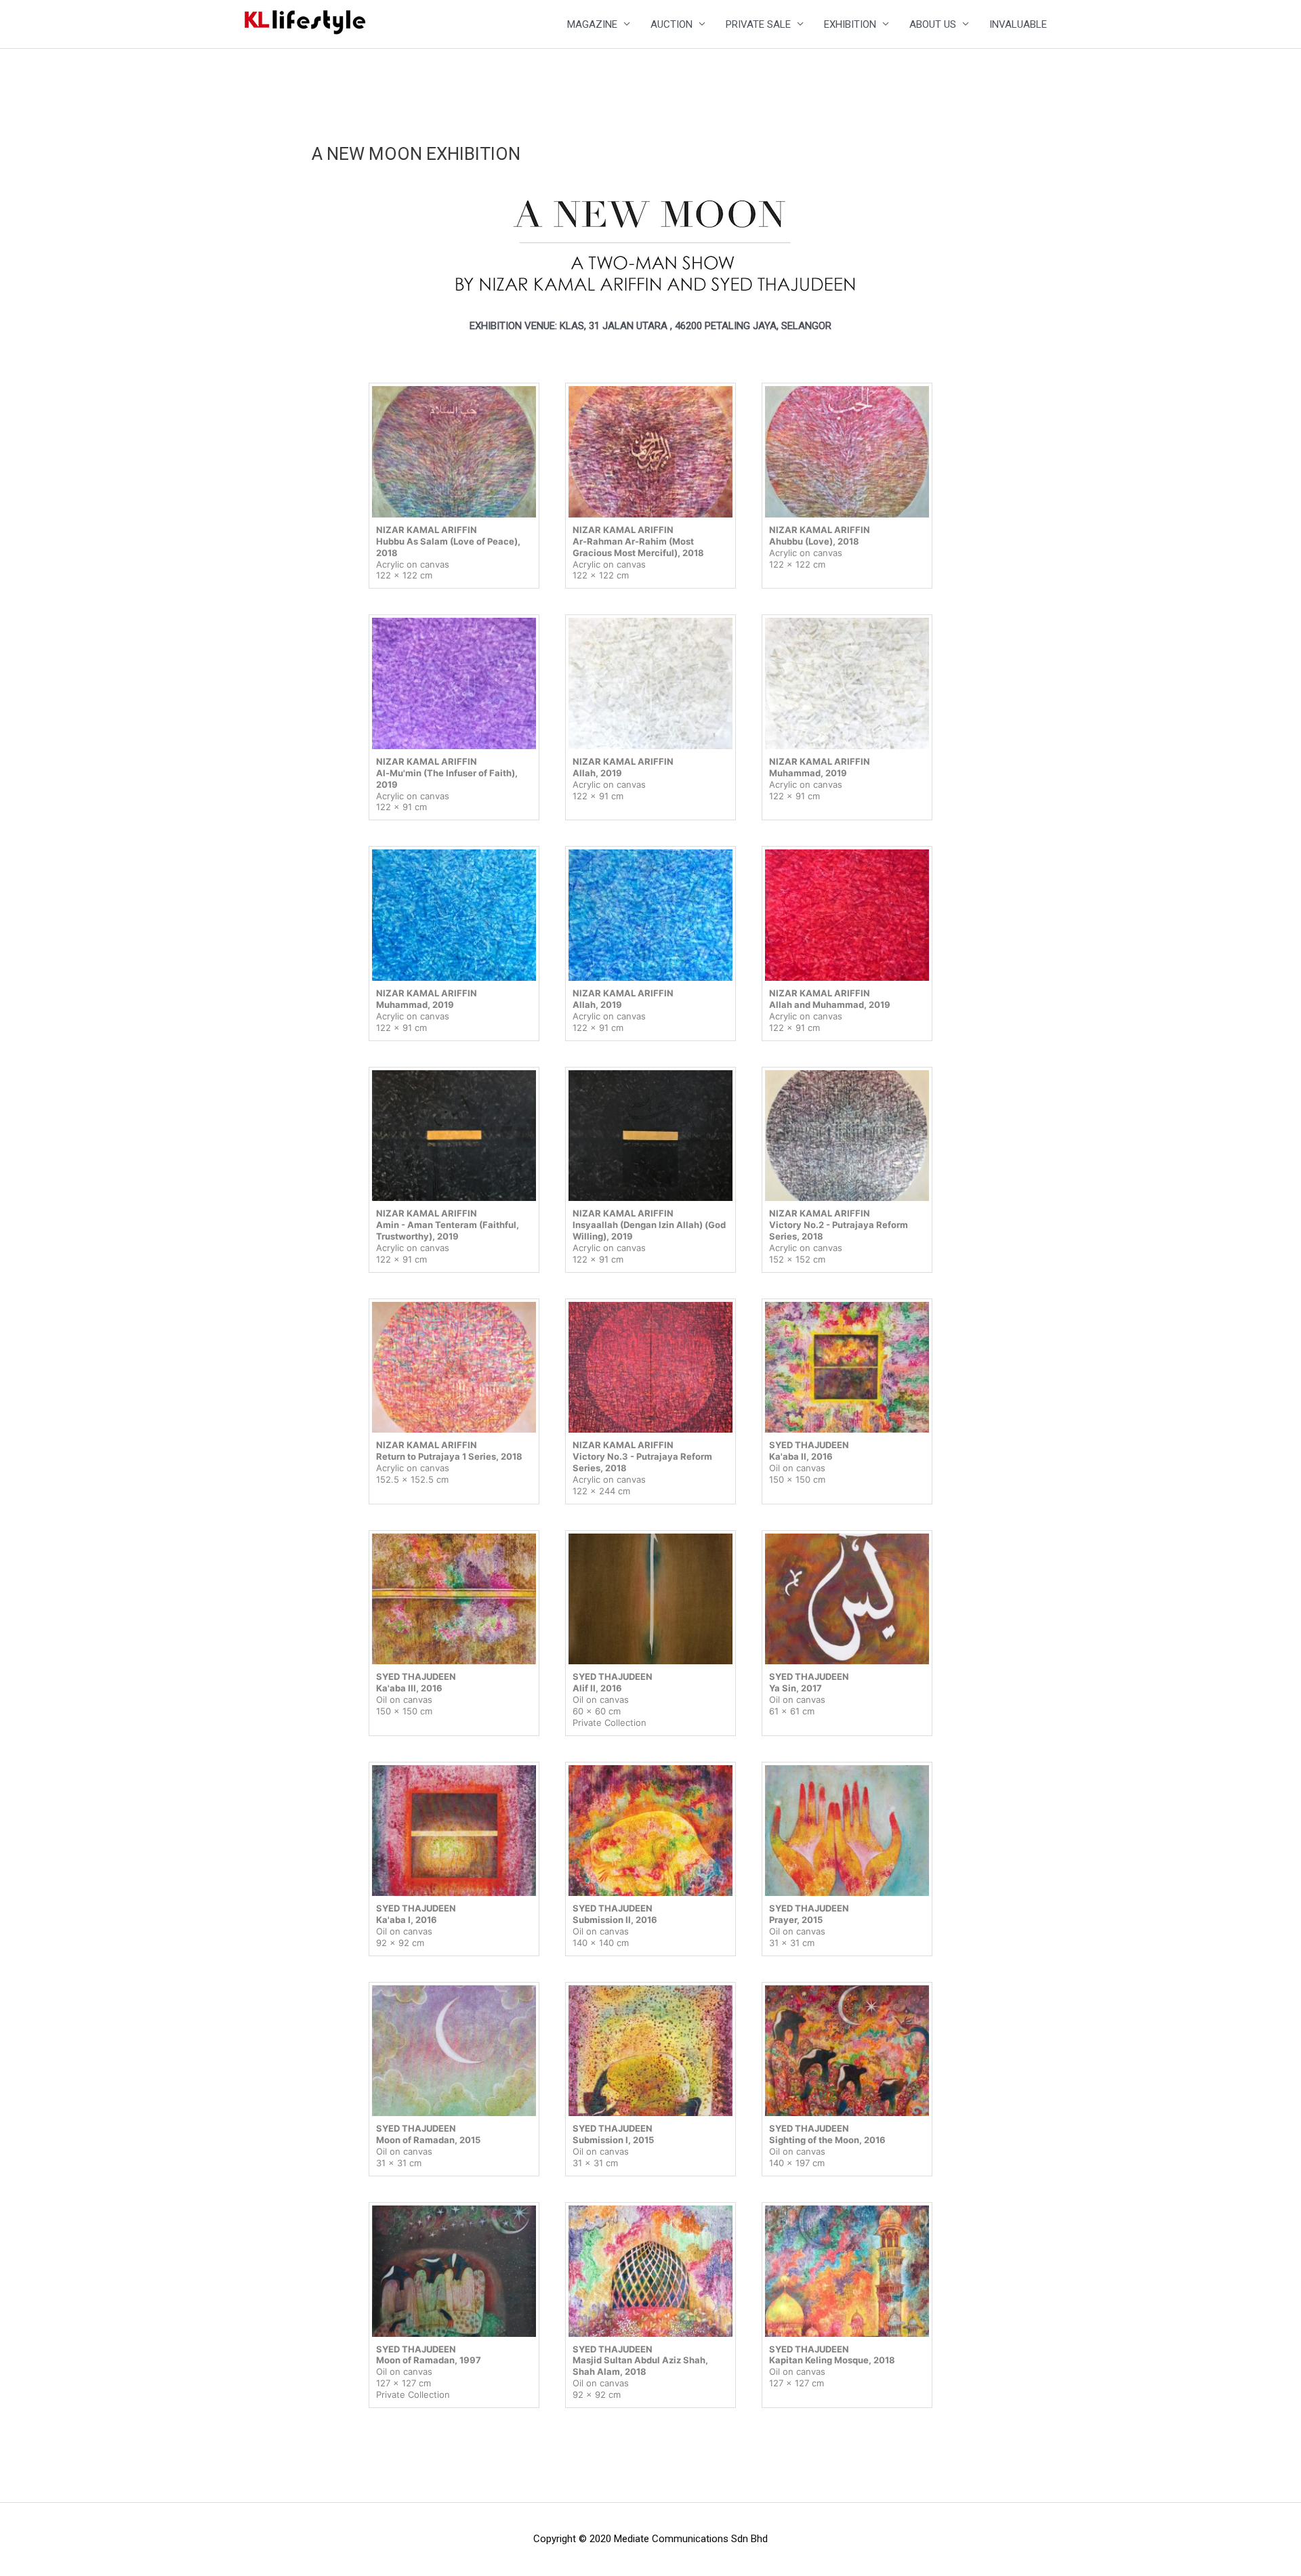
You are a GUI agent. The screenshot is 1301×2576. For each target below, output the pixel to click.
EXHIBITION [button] (850, 24)
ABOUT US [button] (933, 24)
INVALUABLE (1018, 24)
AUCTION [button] (672, 24)
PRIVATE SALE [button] (758, 24)
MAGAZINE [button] (592, 24)
